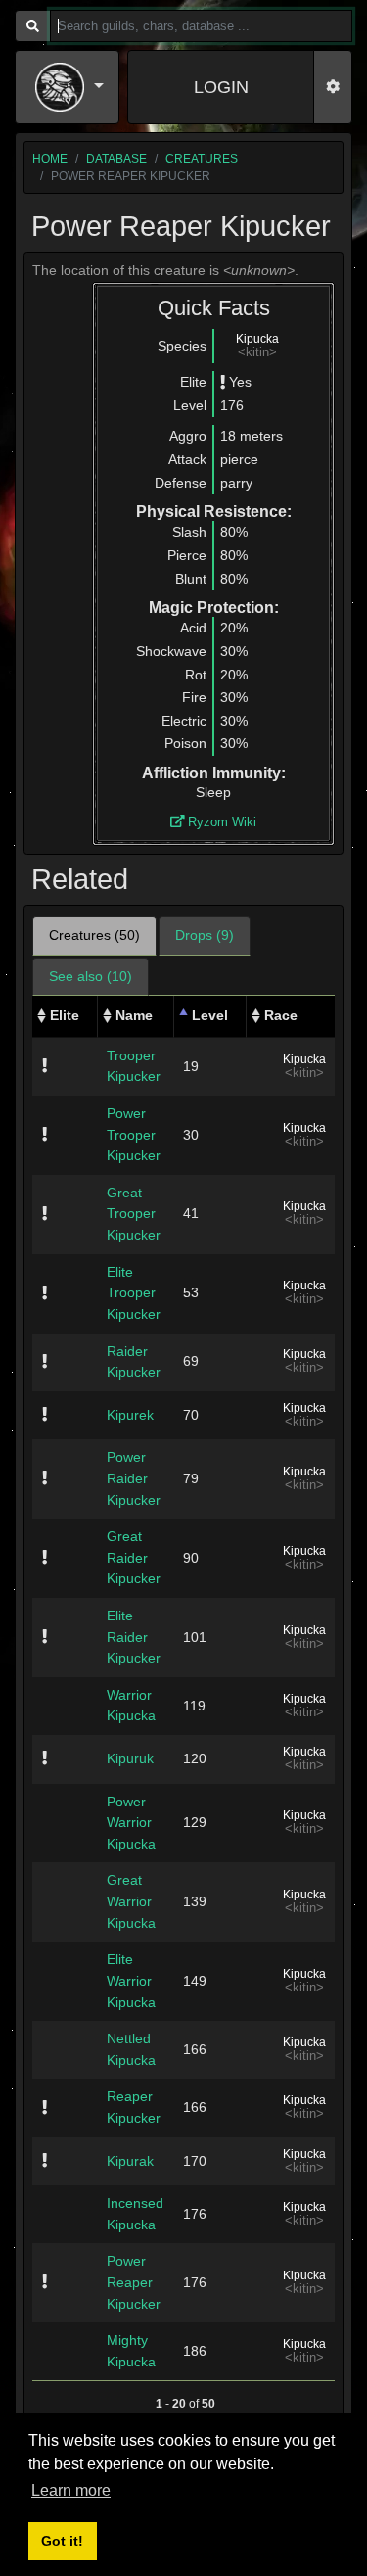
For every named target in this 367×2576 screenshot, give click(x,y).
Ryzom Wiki (220, 822)
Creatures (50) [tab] (94, 935)
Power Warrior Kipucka (131, 1823)
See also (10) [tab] (91, 976)
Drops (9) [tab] (205, 935)
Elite (65, 1015)
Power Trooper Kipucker (134, 1134)
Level (210, 1015)
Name (134, 1015)
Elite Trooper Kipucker (134, 1293)
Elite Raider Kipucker (134, 1637)
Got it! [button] (62, 2541)
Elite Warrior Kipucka (131, 1980)
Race (281, 1015)
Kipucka (257, 339)
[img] (223, 382)
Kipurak (130, 2161)
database (116, 159)
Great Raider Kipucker (134, 1557)
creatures (202, 159)
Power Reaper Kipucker (134, 2282)
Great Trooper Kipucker (134, 1214)
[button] (69, 87)
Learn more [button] (71, 2490)
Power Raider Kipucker (134, 1478)
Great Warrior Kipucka (131, 1901)
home (50, 159)
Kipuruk (130, 1758)
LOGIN (221, 87)
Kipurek (130, 1415)
